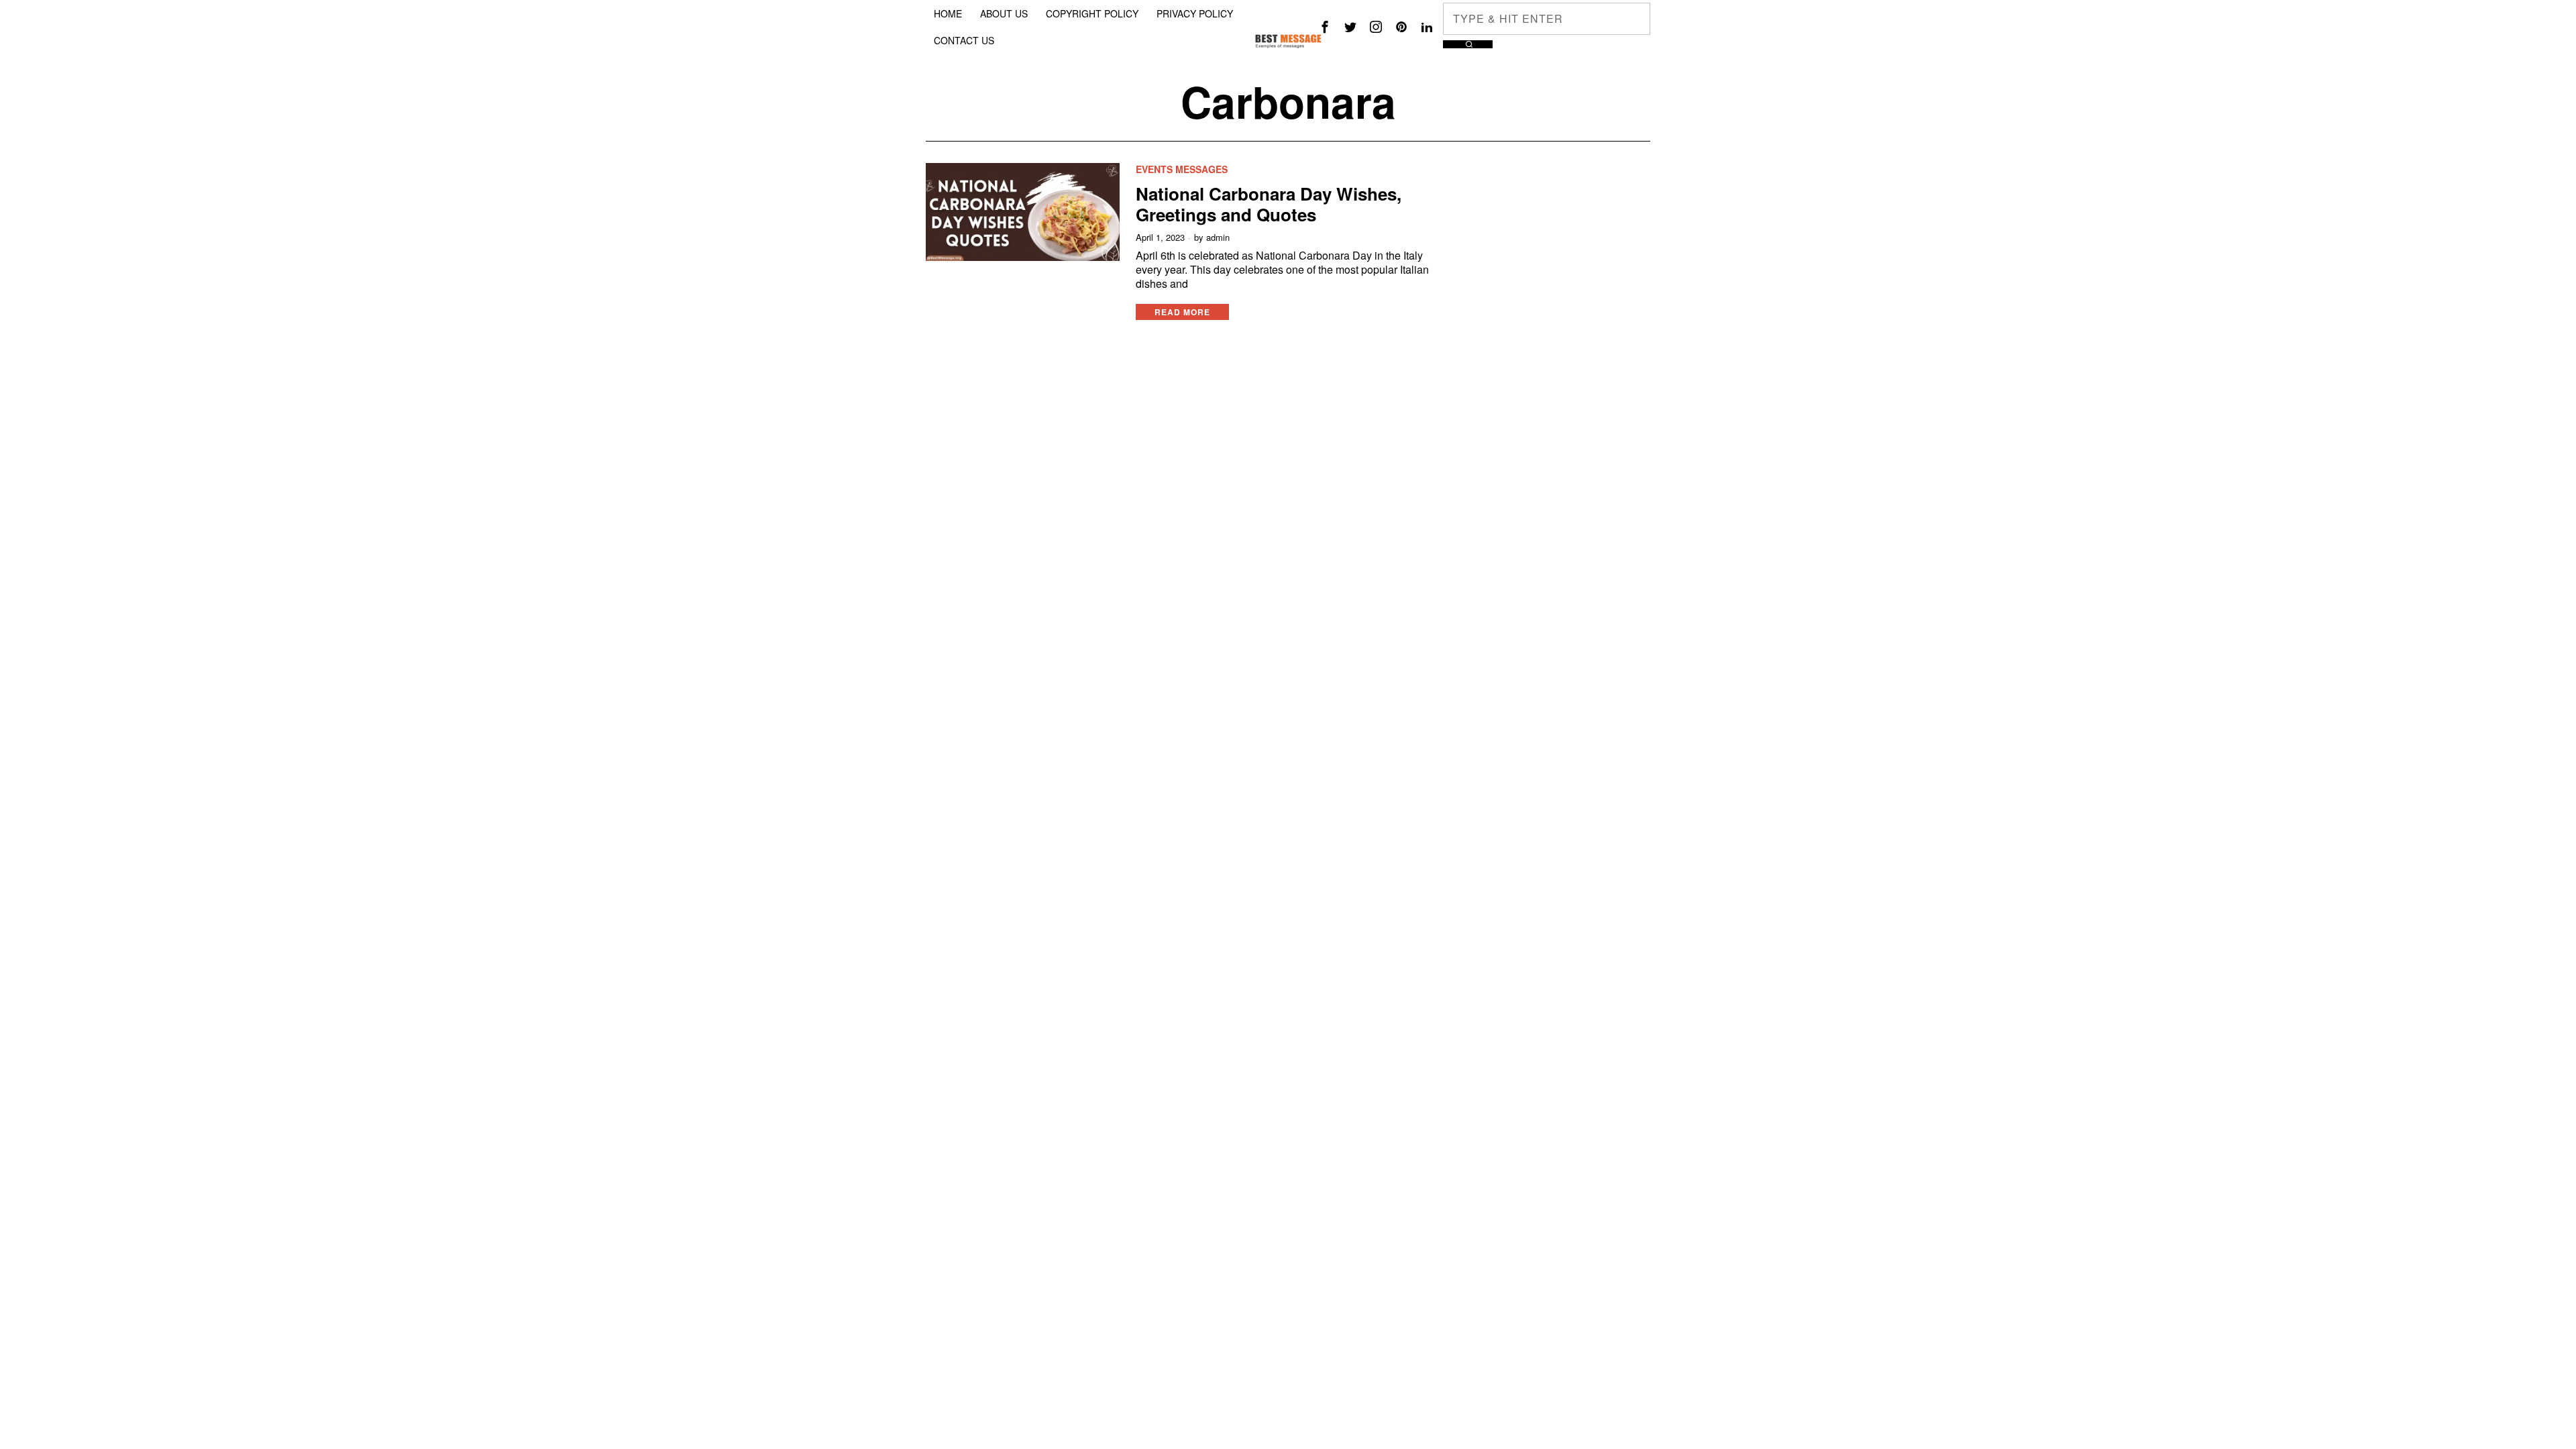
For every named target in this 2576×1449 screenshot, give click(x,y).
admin (1218, 237)
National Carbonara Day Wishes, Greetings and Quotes (1269, 204)
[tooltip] (1325, 27)
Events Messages (1182, 169)
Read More (1182, 312)
